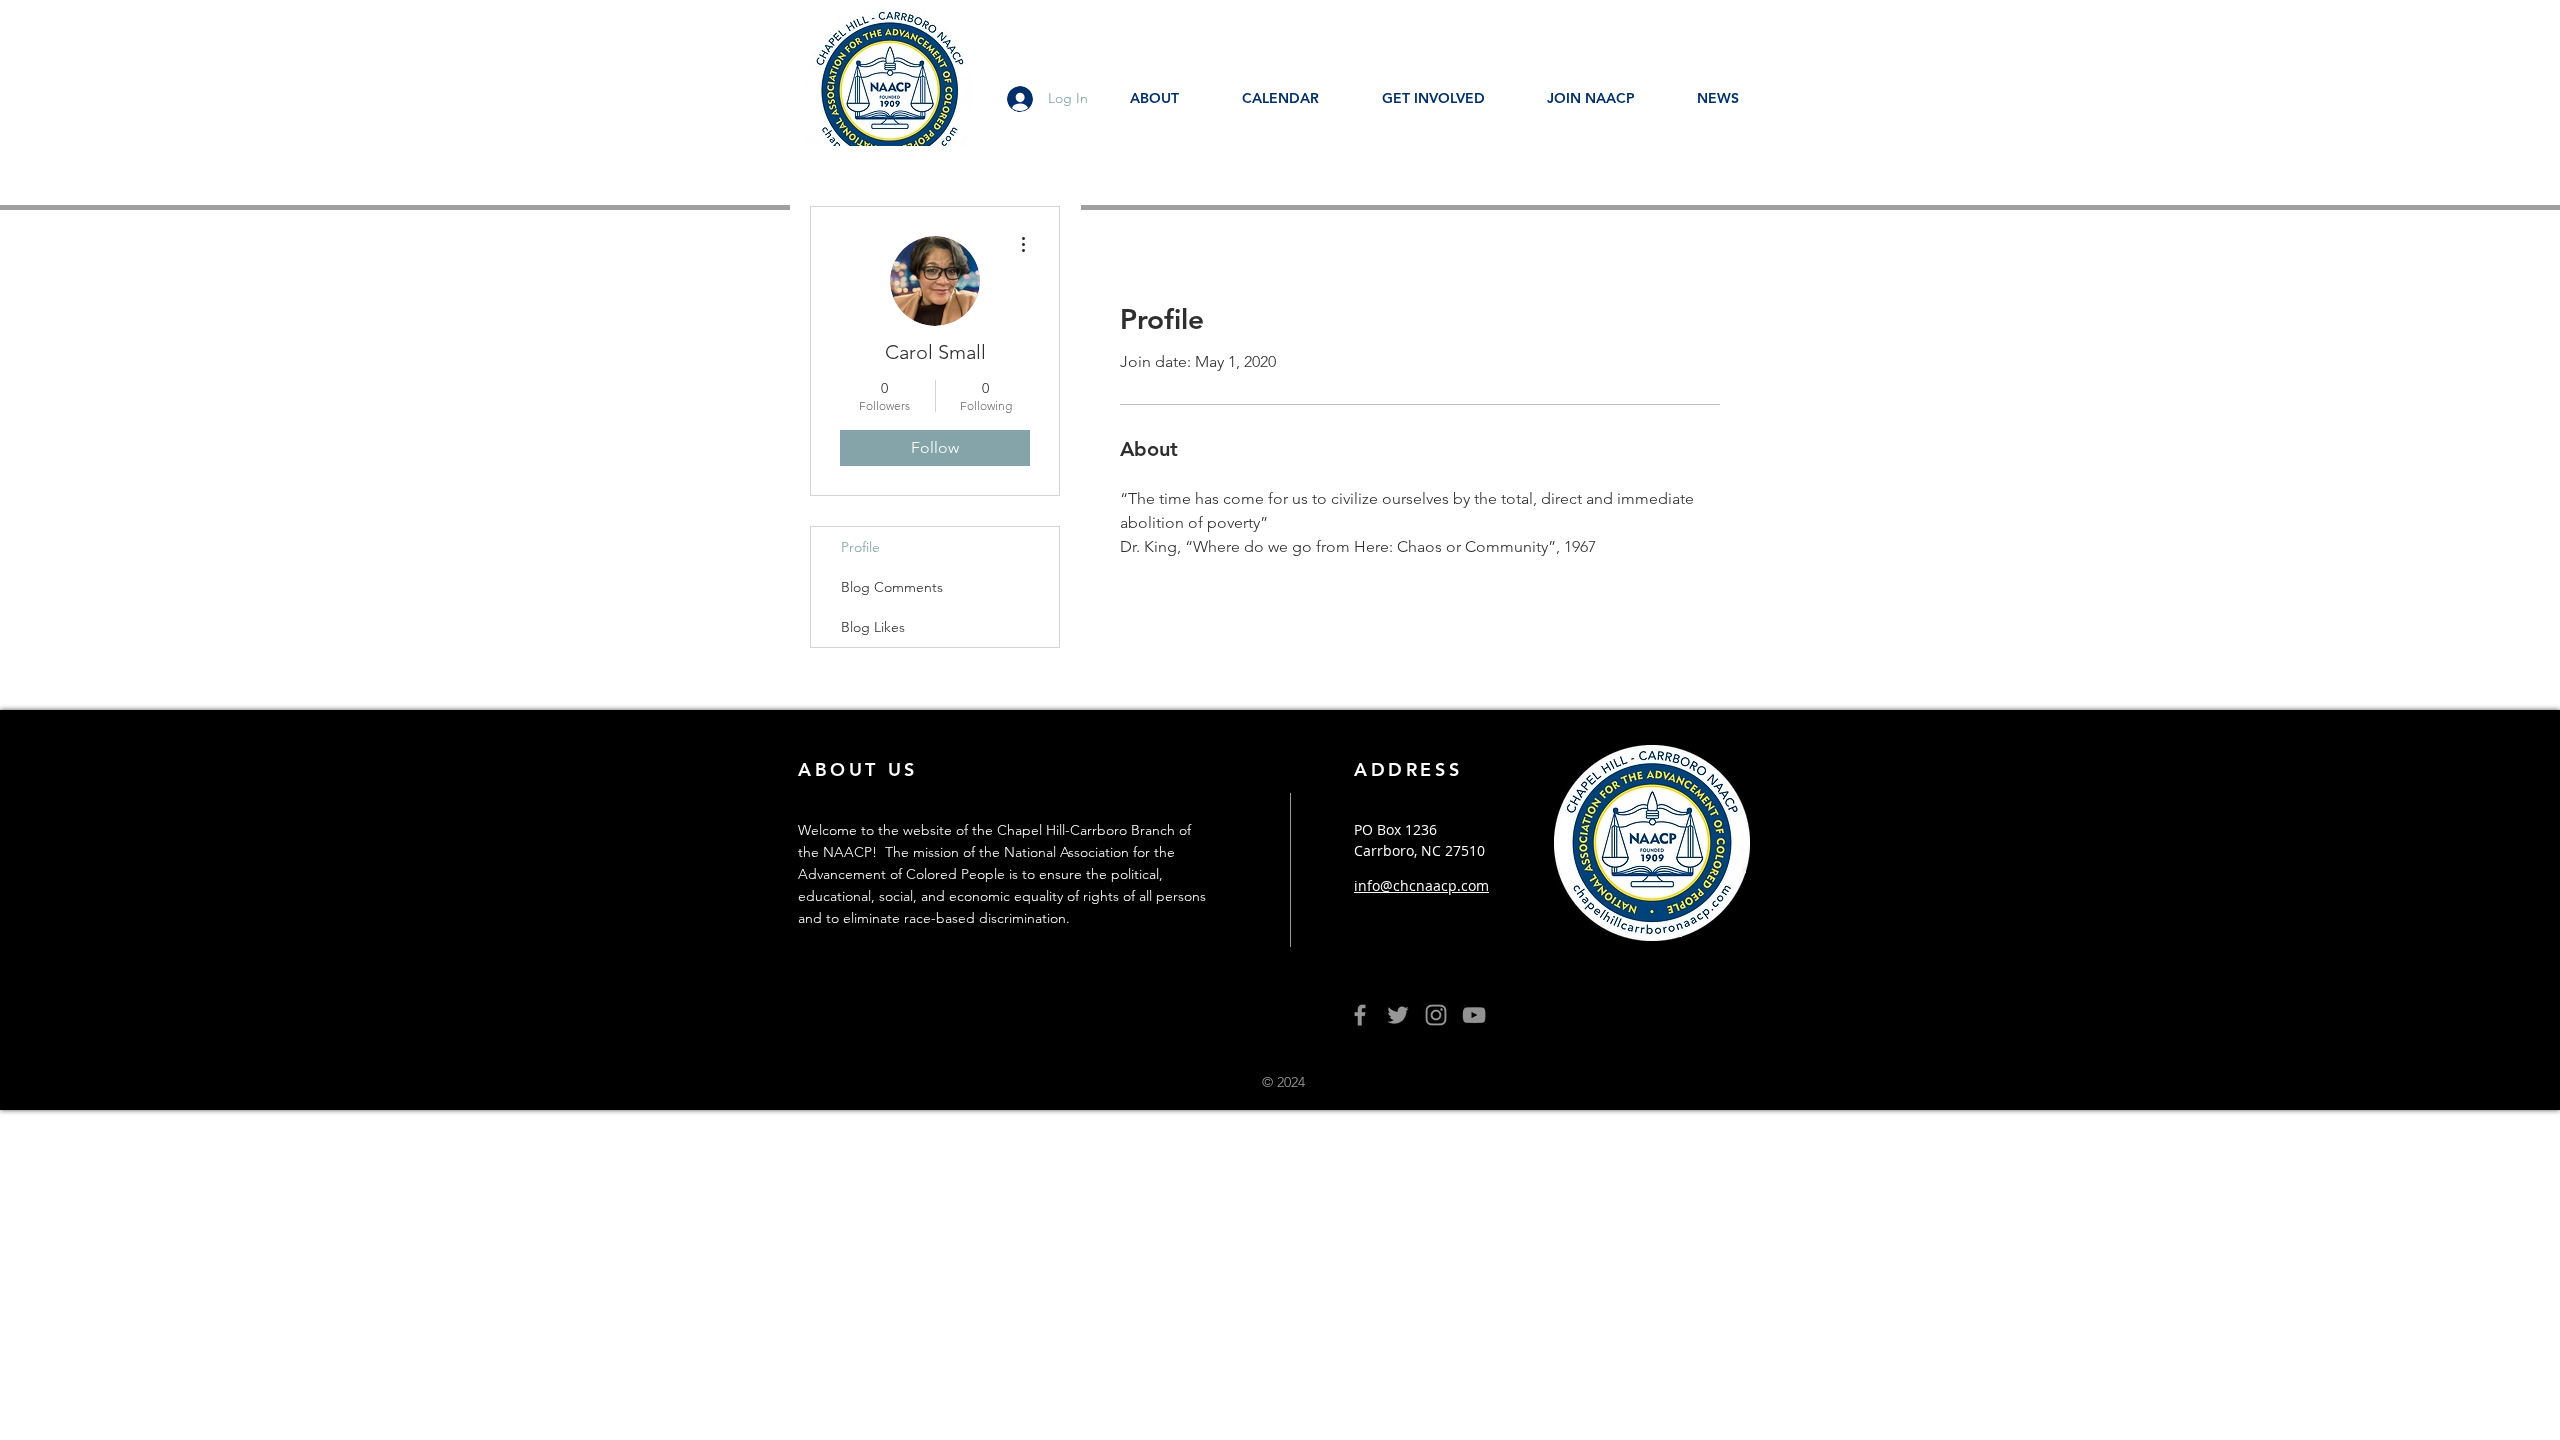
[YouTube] (1474, 1015)
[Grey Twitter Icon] (1398, 1015)
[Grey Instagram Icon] (1436, 1015)
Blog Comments (892, 587)
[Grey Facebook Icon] (1360, 1015)
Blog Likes (873, 627)
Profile (860, 547)
